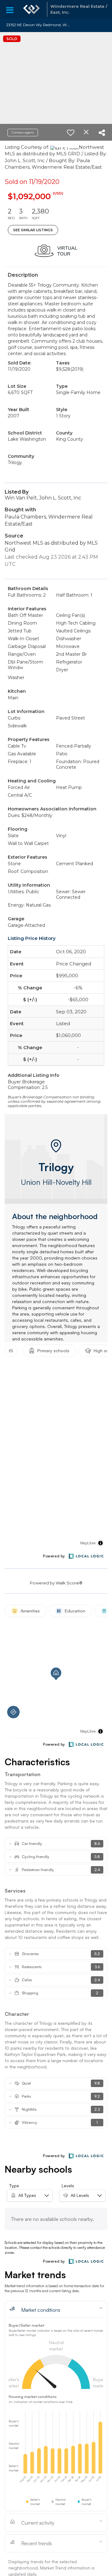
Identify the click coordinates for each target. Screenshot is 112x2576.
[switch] (71, 133)
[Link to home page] (31, 9)
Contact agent (23, 132)
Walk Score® (69, 1583)
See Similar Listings (33, 230)
